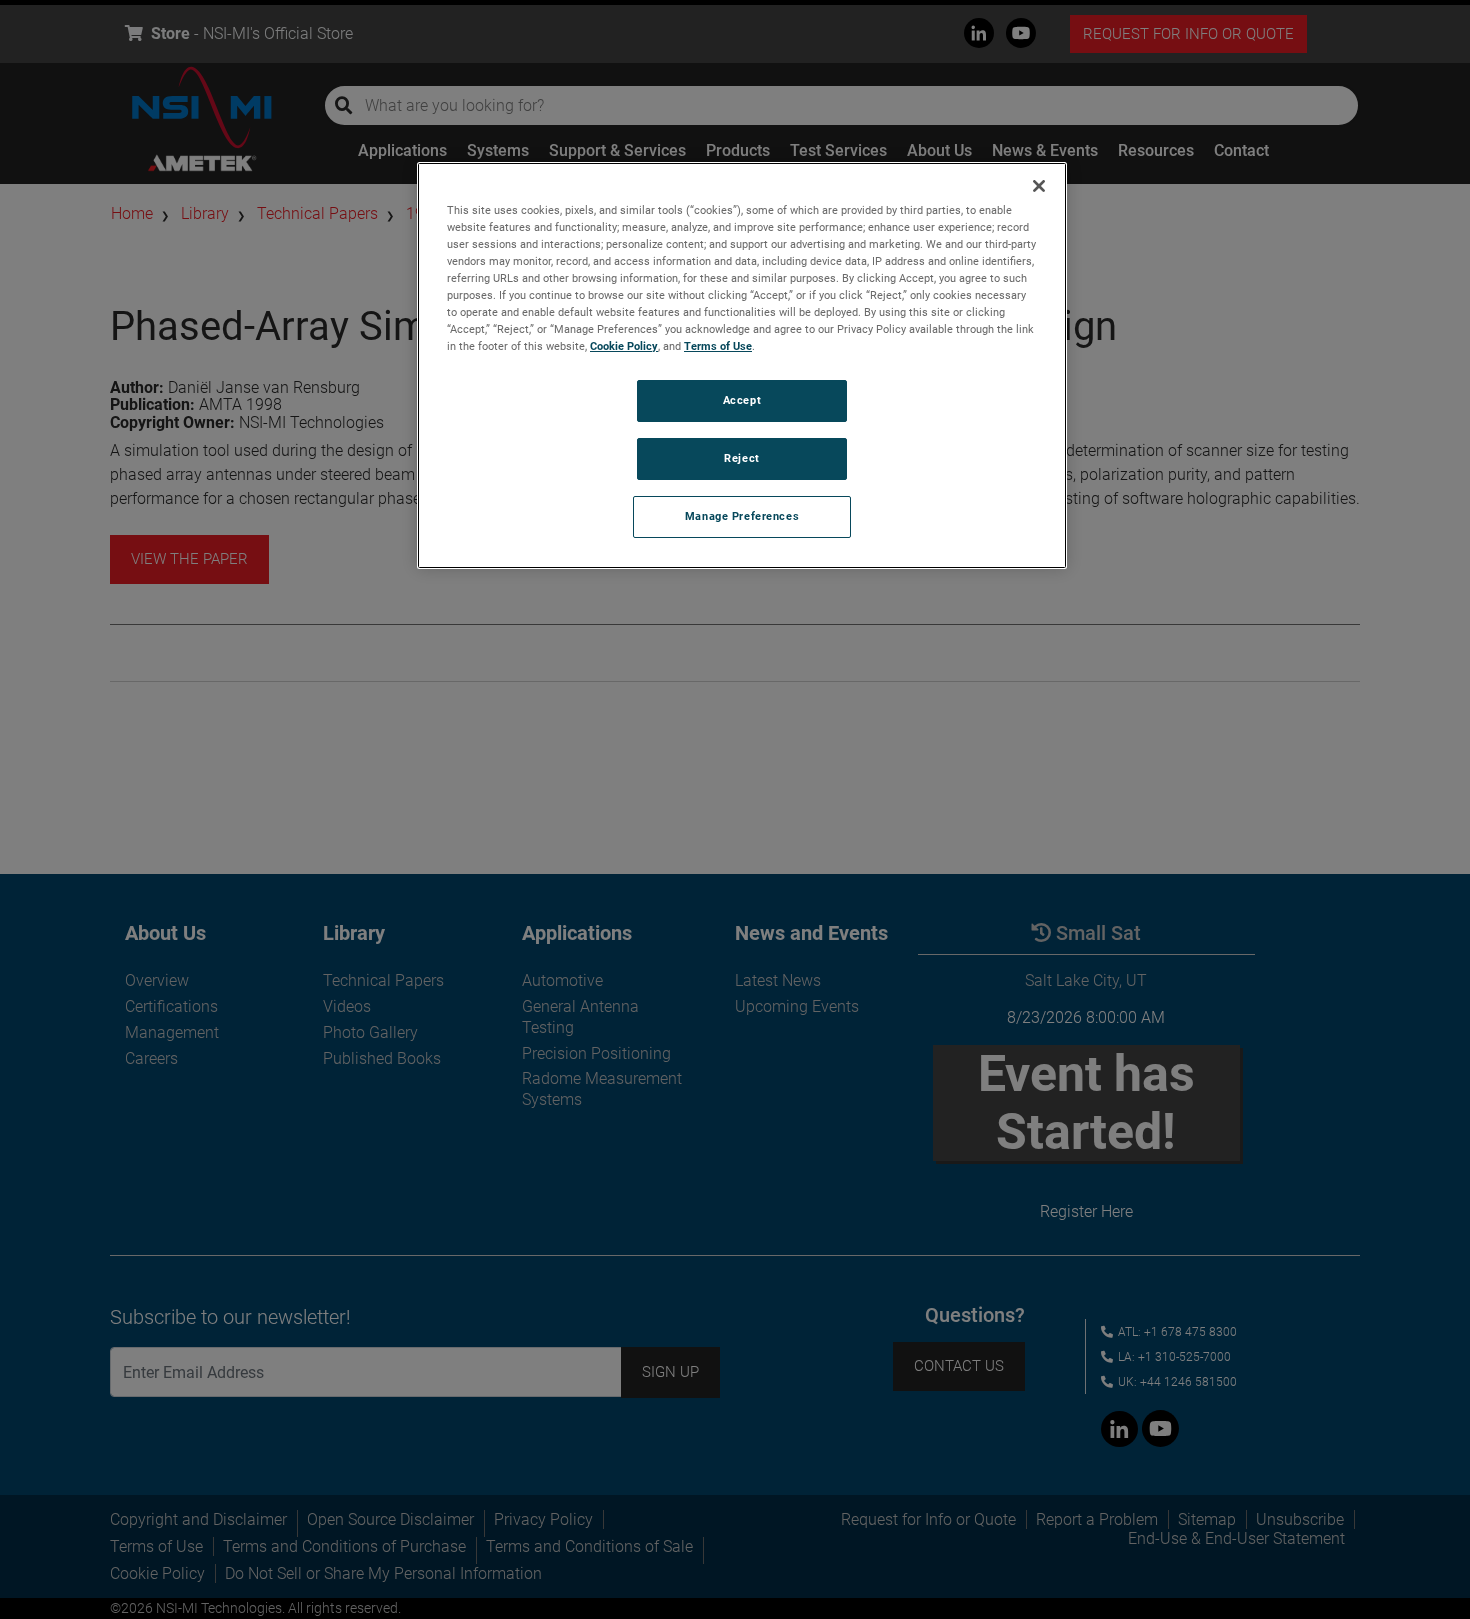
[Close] (1039, 186)
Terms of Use (718, 346)
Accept (742, 400)
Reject (741, 458)
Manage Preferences (742, 516)
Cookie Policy (624, 346)
